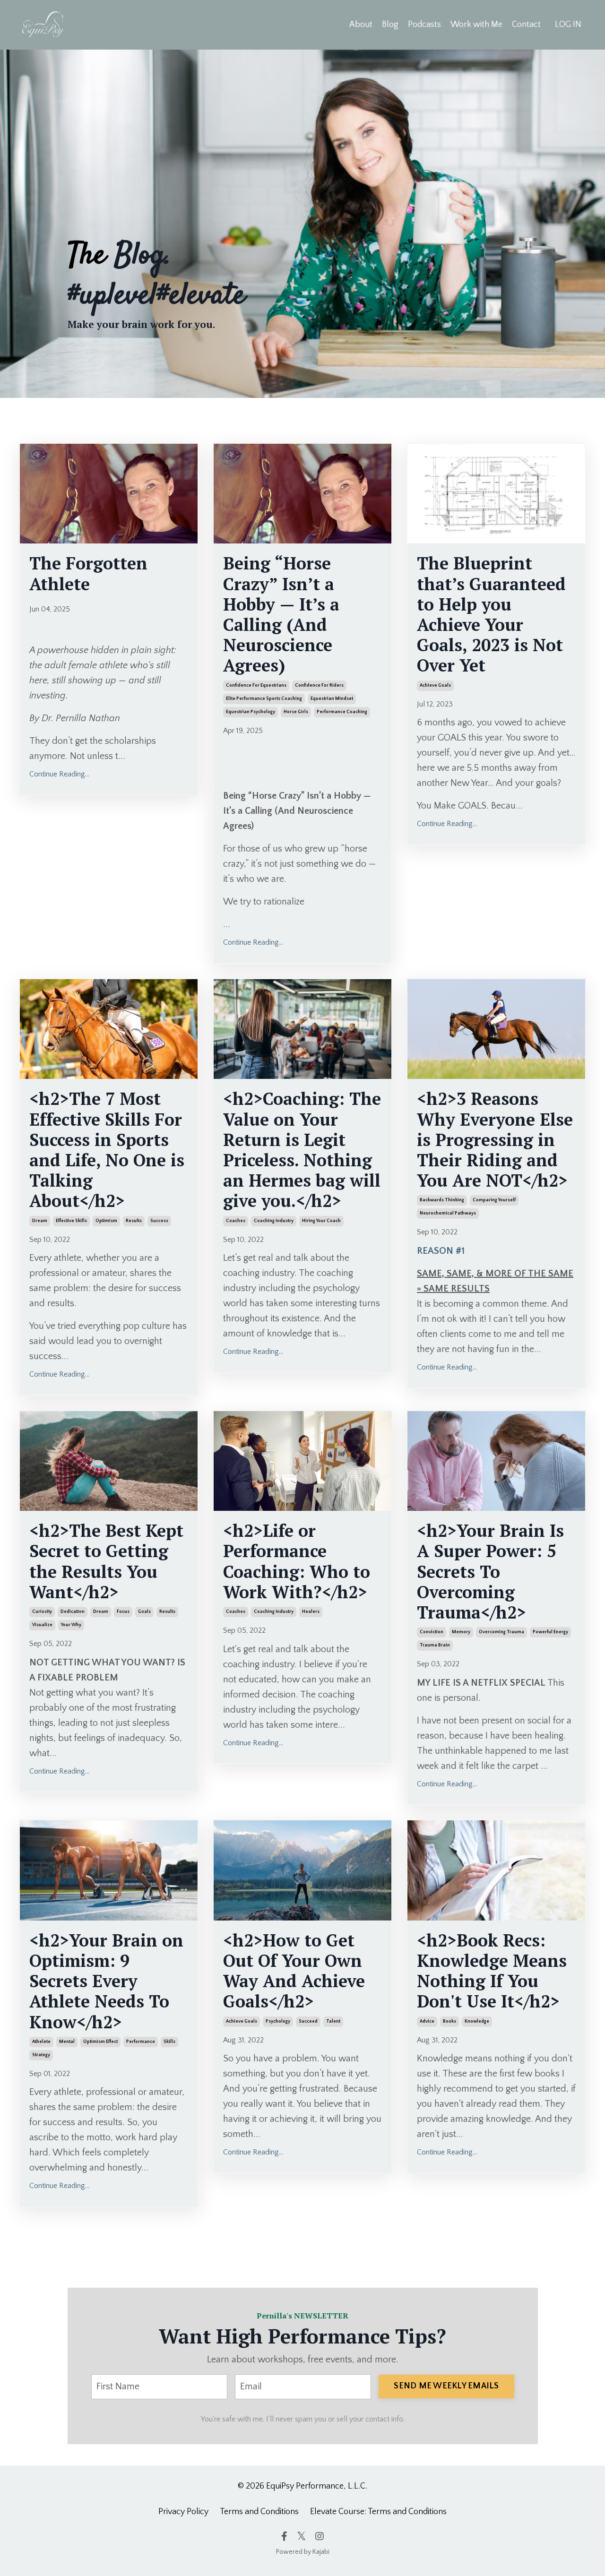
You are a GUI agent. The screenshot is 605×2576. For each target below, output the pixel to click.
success (159, 1221)
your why (71, 1625)
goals (144, 1612)
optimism (106, 1221)
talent (333, 2021)
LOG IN (568, 25)
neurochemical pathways (448, 1213)
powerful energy (550, 1632)
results (134, 1221)
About (361, 25)
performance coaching (342, 712)
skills (169, 2042)
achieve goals (435, 685)
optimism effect (100, 2042)
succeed (308, 2021)
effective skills (71, 1221)
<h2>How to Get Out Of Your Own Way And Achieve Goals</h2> (294, 1971)
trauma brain (435, 1645)
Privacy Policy (183, 2512)
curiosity (42, 1612)
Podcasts (424, 25)
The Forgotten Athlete (88, 573)
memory (461, 1632)
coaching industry (274, 1221)
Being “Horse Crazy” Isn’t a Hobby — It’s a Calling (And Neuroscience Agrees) (281, 614)
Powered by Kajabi (303, 2552)
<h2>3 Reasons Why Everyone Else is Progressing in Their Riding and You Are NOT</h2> (495, 1139)
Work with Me (476, 25)
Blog (390, 25)
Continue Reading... (59, 774)
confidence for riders (319, 685)
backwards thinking (442, 1200)
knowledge (477, 2021)
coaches (236, 1221)
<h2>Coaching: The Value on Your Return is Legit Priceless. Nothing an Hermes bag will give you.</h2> (302, 1150)
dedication (73, 1612)
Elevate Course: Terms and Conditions (378, 2512)
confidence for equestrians (256, 685)
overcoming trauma (501, 1632)
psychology (278, 2021)
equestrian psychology (251, 712)
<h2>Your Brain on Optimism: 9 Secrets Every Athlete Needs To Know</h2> (106, 1981)
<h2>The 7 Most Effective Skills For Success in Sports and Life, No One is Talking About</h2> (107, 1150)
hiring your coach (321, 1221)
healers (311, 1612)
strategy (41, 2055)
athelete (41, 2042)
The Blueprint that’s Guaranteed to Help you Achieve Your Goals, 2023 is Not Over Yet (491, 614)
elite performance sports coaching (264, 699)
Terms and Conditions (259, 2512)
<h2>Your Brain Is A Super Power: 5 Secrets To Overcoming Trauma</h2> (490, 1571)
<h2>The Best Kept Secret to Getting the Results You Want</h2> (106, 1561)
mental (67, 2042)
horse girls (296, 712)
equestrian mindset (332, 699)
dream (40, 1221)
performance (141, 2042)
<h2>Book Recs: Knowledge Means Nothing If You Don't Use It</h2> (492, 1971)
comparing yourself (494, 1200)
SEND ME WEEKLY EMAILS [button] (446, 2386)
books (449, 2021)
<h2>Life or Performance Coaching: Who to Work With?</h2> (297, 1561)
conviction (432, 1632)
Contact (526, 25)
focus (123, 1612)
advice (427, 2021)
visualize (42, 1625)
